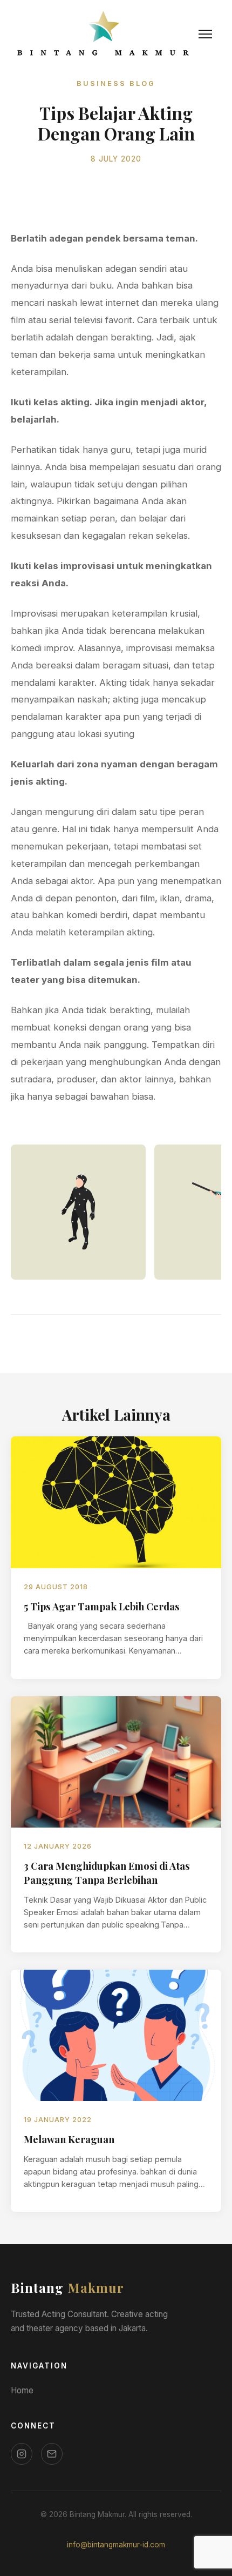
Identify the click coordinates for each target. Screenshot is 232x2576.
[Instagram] (22, 2454)
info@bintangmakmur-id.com (116, 2545)
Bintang (67, 2287)
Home (22, 2390)
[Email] (52, 2454)
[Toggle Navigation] (205, 34)
